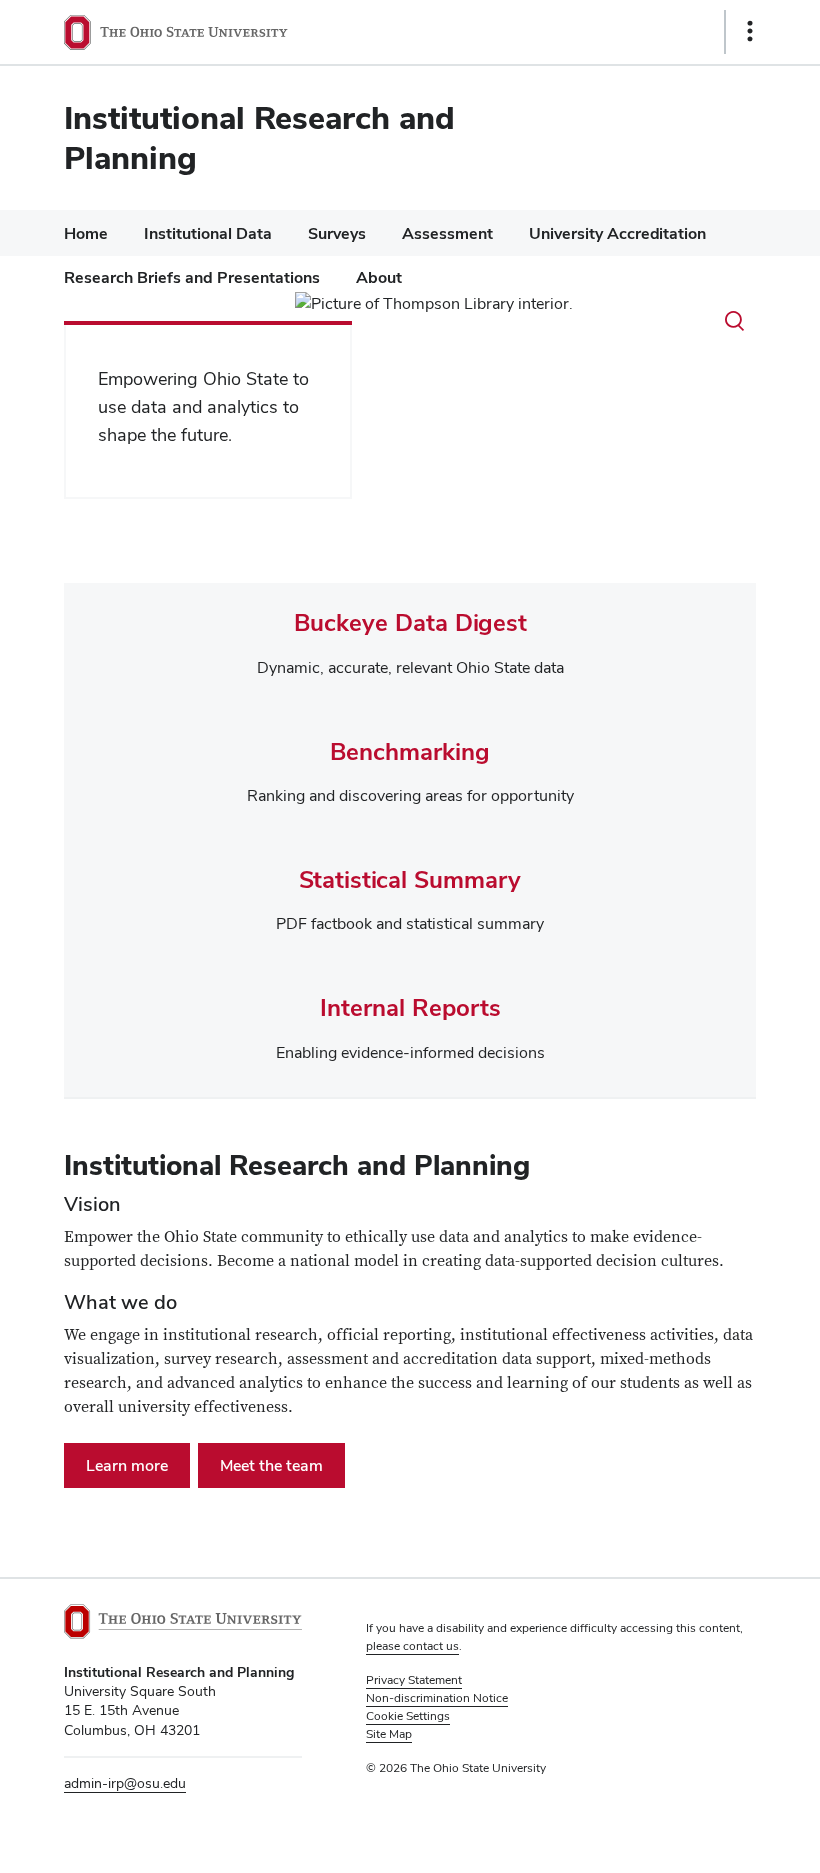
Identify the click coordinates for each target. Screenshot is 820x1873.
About (379, 277)
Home (86, 233)
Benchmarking (410, 751)
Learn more (127, 1465)
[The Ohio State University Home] (183, 1621)
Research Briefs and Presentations (192, 277)
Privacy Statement (414, 1680)
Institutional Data (208, 233)
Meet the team (271, 1465)
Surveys (337, 233)
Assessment (447, 233)
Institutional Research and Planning (259, 137)
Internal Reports (410, 1007)
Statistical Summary (410, 879)
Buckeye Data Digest (410, 622)
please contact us (412, 1646)
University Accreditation (617, 233)
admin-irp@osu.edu (125, 1783)
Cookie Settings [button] (408, 1716)
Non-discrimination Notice (437, 1698)
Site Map (389, 1734)
